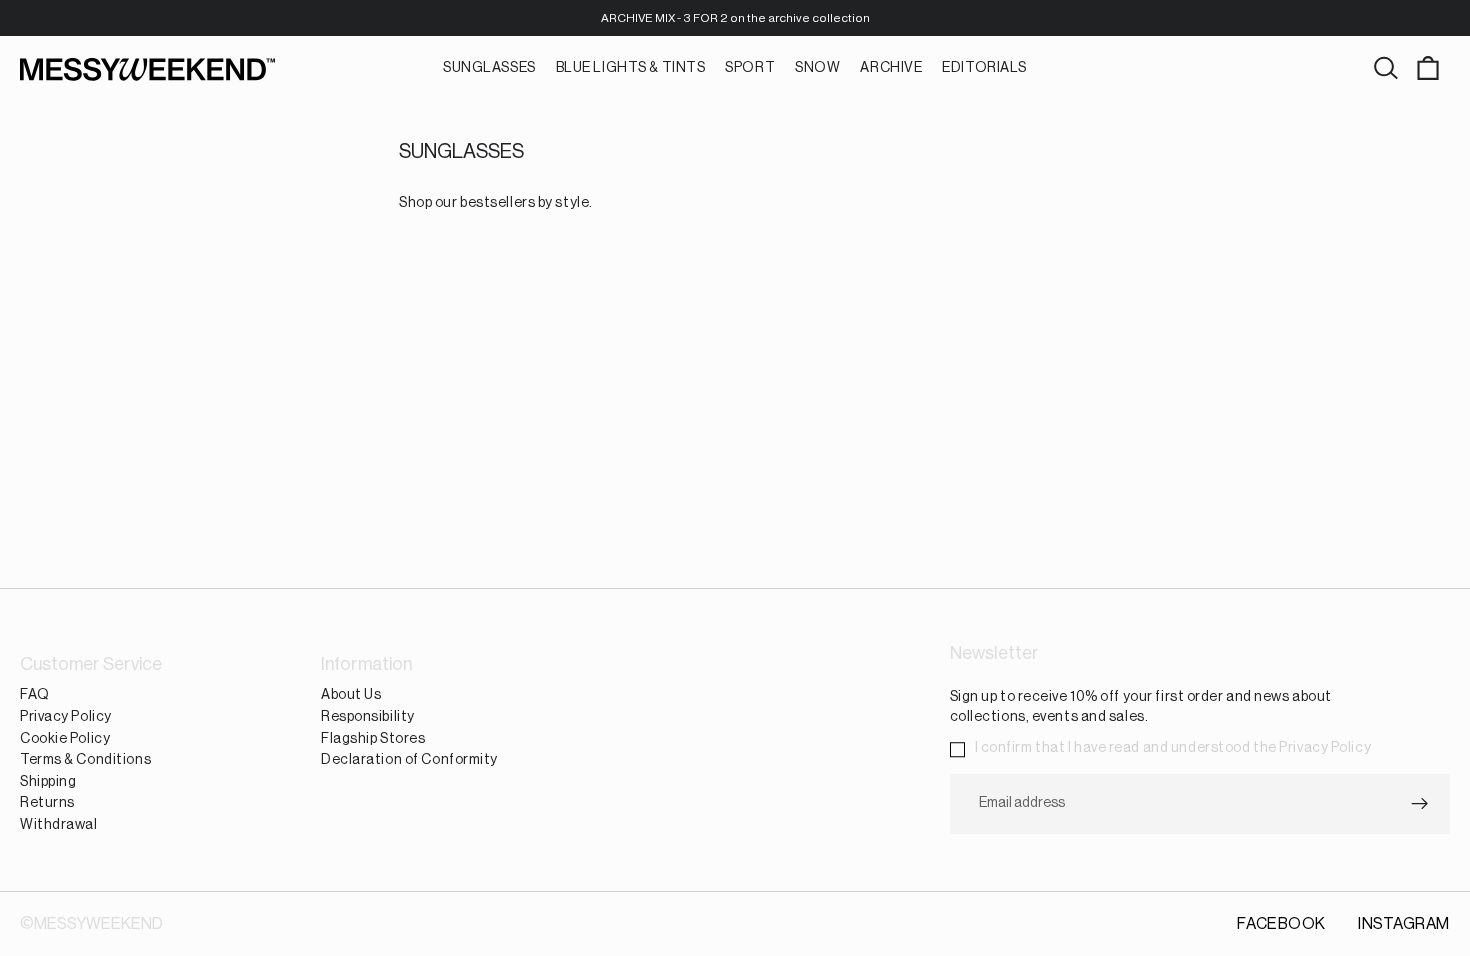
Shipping (48, 782)
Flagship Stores (373, 739)
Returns (47, 804)
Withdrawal (59, 825)
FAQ (35, 696)
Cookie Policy (65, 739)
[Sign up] (1420, 804)
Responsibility (368, 717)
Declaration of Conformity (409, 761)
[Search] (1386, 69)
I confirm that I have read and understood (1173, 749)
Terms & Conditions (85, 761)
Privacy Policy (66, 717)
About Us (351, 696)
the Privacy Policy (1312, 749)
